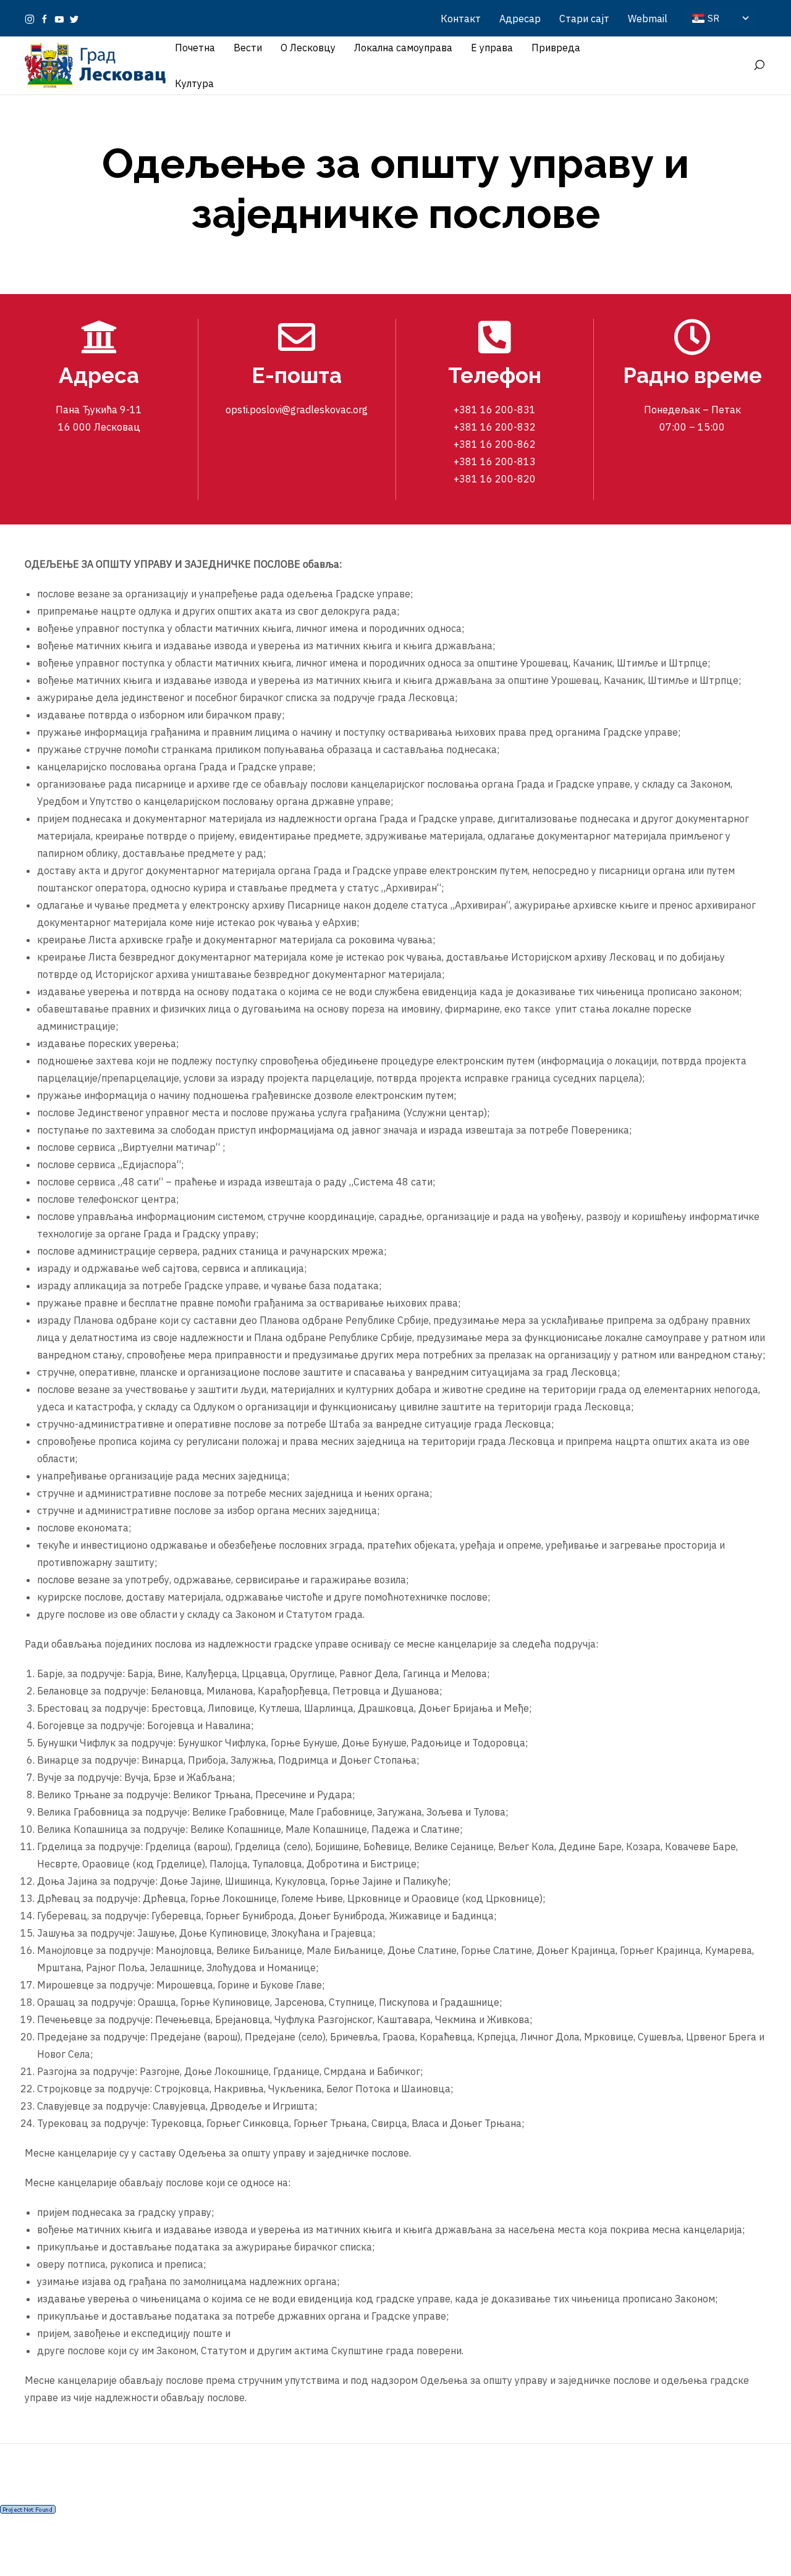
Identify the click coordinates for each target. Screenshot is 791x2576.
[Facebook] (44, 19)
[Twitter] (74, 19)
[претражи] (759, 65)
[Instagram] (30, 19)
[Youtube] (59, 19)
